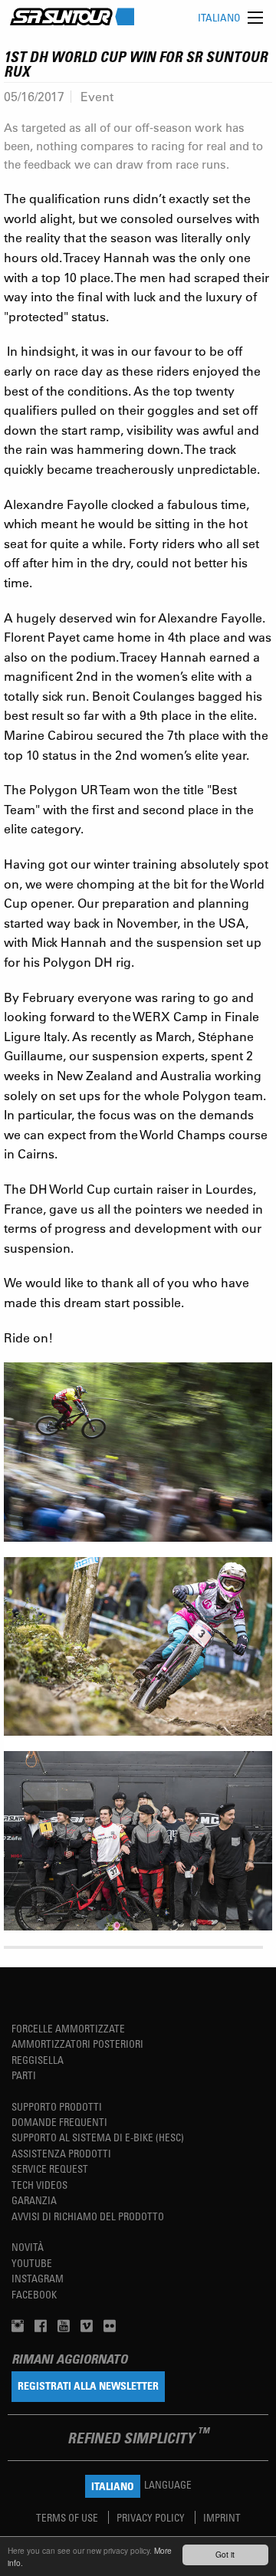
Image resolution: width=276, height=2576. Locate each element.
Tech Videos (39, 2185)
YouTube (32, 2263)
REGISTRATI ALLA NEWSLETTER (88, 2385)
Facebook (34, 2294)
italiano (219, 17)
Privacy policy (152, 2517)
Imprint (222, 2517)
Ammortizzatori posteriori (77, 2044)
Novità (28, 2247)
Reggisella (38, 2060)
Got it (225, 2554)
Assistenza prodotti (61, 2153)
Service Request (50, 2169)
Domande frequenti (59, 2122)
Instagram (38, 2278)
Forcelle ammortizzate (68, 2028)
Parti (24, 2075)
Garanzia (34, 2200)
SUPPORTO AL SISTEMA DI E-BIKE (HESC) (98, 2137)
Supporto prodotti (57, 2106)
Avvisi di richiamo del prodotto (88, 2216)
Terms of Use (68, 2517)
